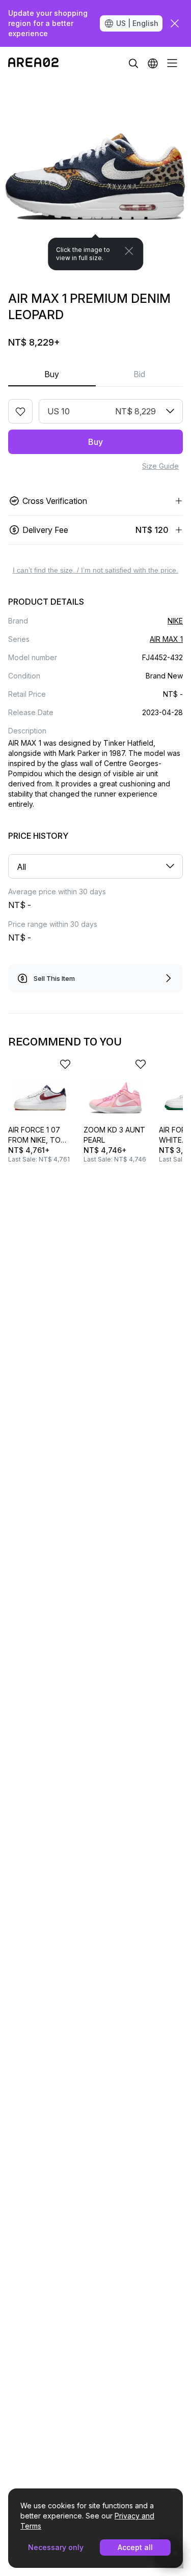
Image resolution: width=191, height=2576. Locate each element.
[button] (153, 63)
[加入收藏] (20, 411)
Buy (52, 374)
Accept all (135, 2547)
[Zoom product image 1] (95, 175)
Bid (139, 374)
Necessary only (56, 2547)
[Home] (33, 63)
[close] (175, 23)
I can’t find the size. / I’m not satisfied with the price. (95, 570)
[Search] (133, 63)
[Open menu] (172, 63)
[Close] (129, 251)
